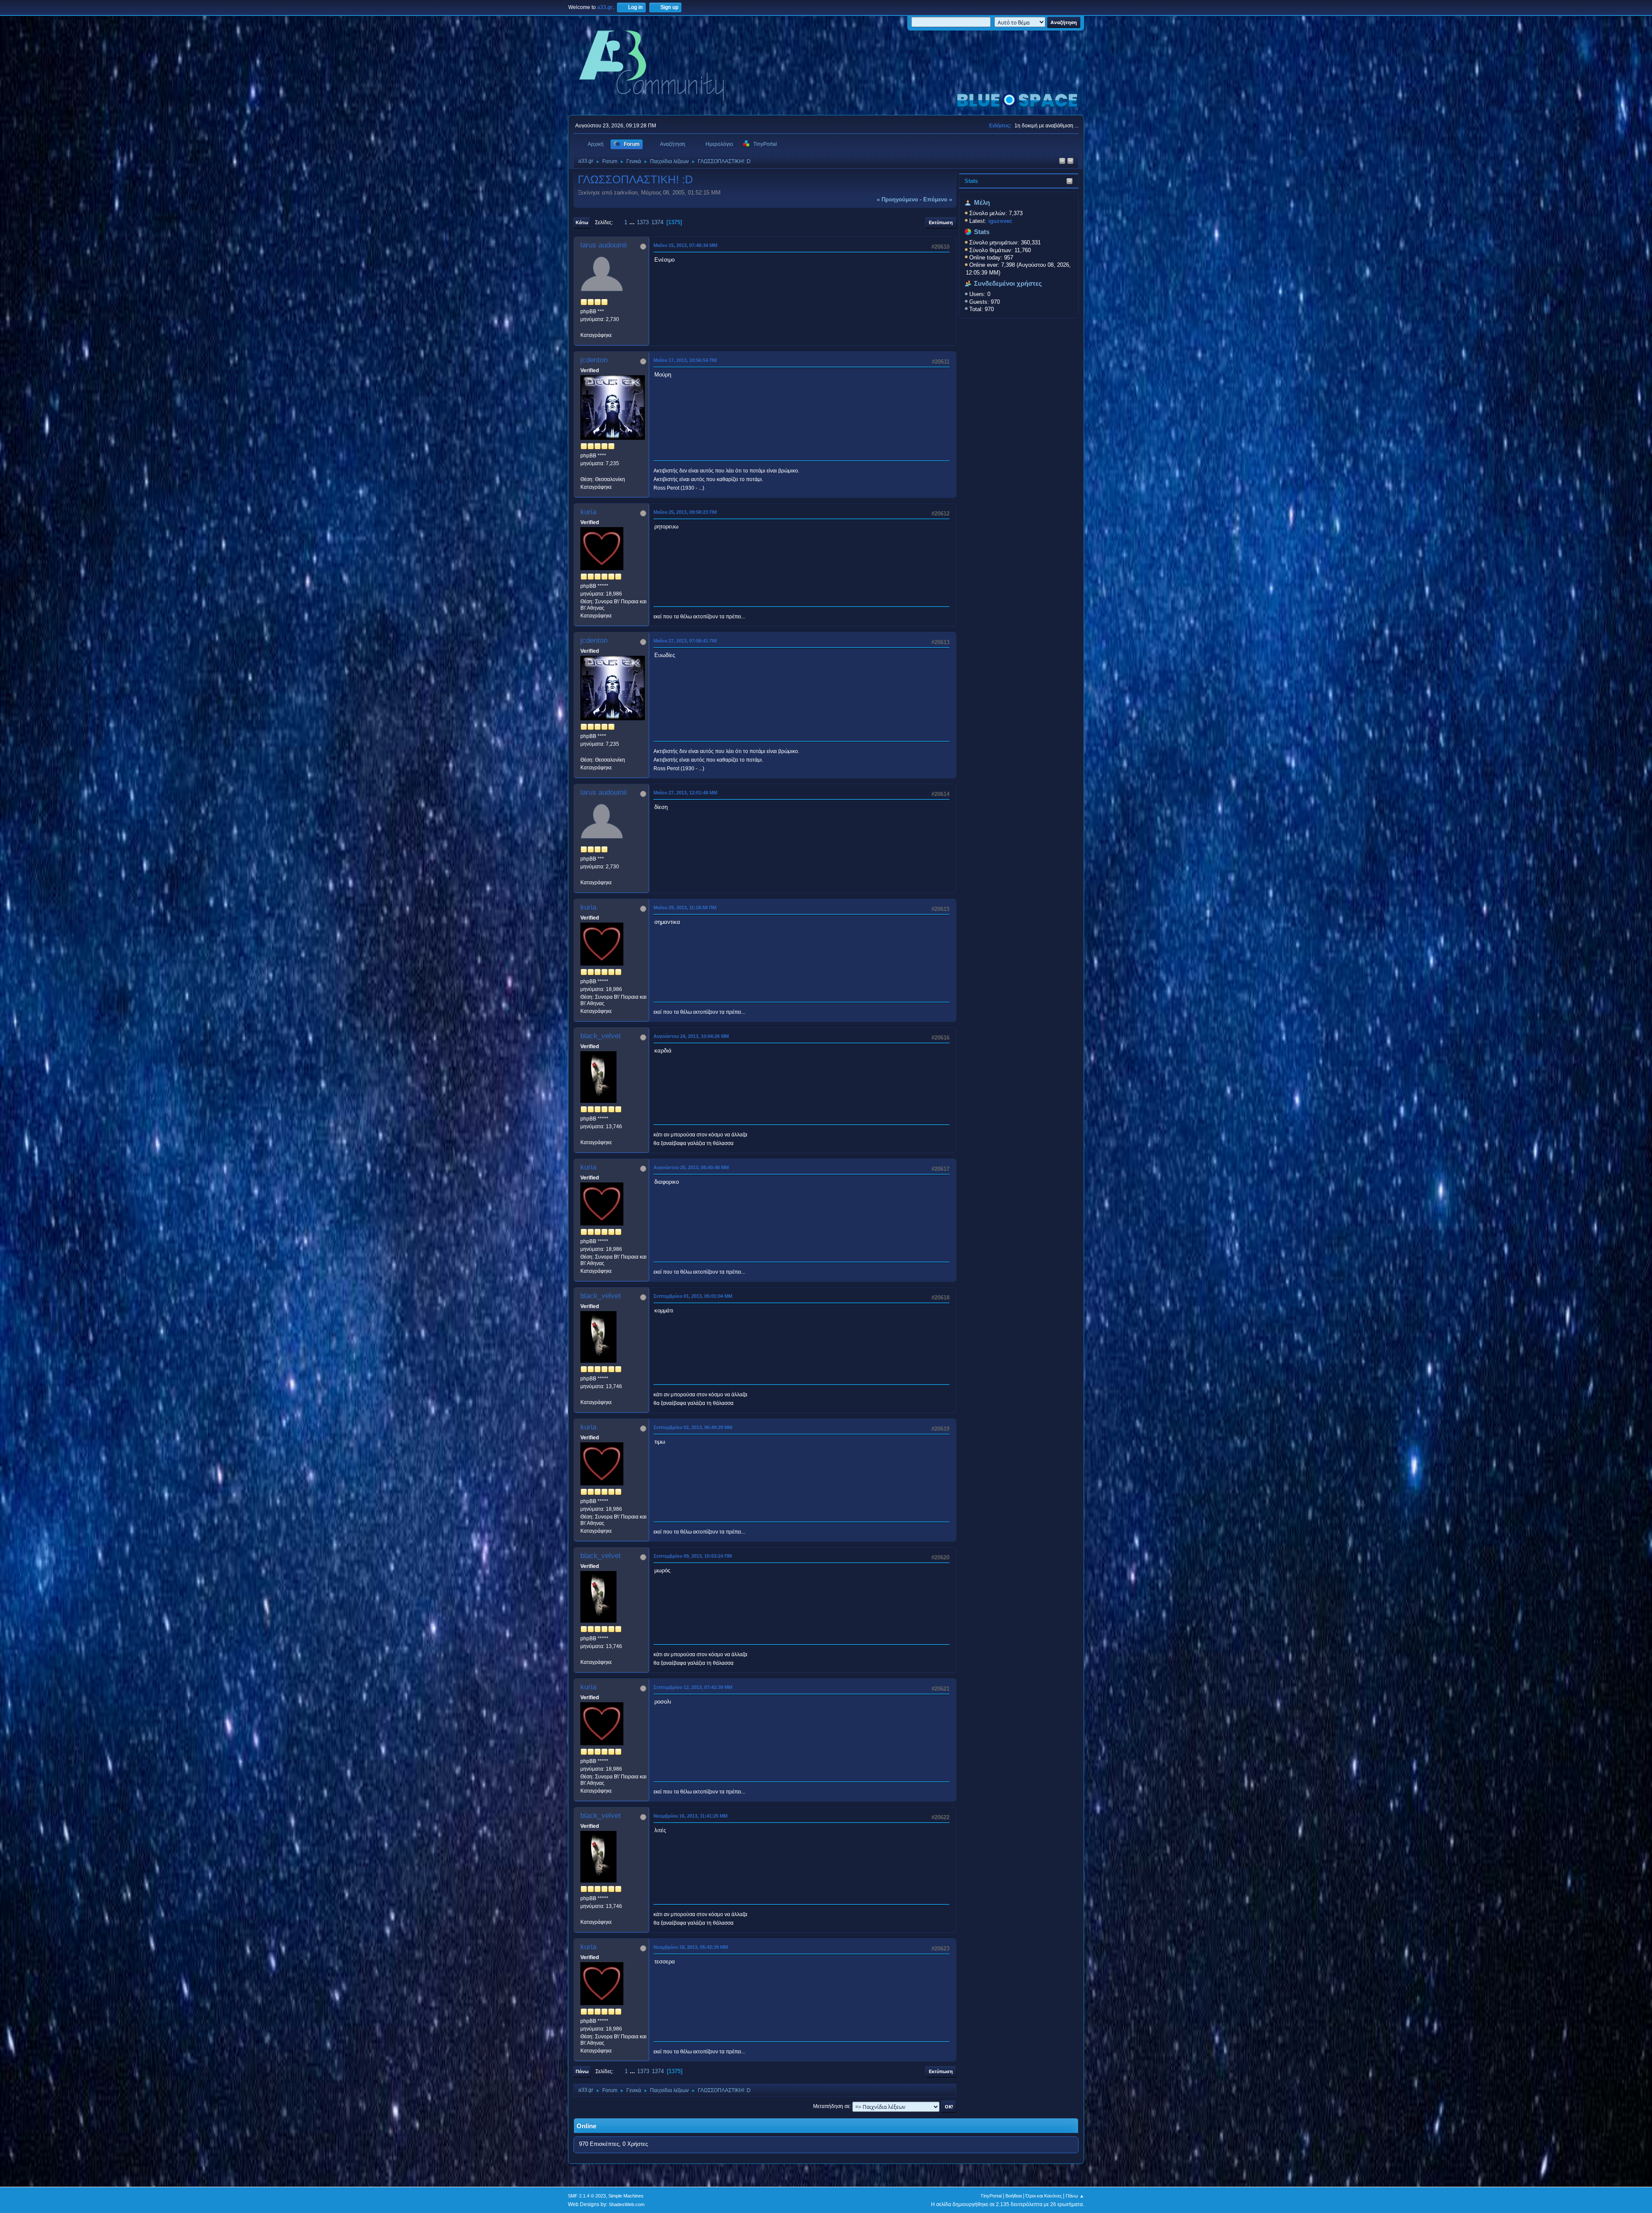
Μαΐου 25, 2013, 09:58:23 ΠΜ (685, 512)
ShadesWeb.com (627, 2204)
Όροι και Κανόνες (1044, 2196)
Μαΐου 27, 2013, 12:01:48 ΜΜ (685, 793)
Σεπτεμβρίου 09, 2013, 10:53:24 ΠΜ (693, 1556)
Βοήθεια (1014, 2196)
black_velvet (601, 1036)
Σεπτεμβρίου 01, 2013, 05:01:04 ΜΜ (693, 1296)
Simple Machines (626, 2196)
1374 (657, 222)
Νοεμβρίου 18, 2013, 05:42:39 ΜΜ (691, 1947)
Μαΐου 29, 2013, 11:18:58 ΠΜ (685, 907)
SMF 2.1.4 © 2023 (587, 2196)
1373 (643, 222)
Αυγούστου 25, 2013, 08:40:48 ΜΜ (691, 1167)
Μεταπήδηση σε (831, 2106)
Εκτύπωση (941, 222)
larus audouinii (604, 245)
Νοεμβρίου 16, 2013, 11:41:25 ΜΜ (690, 1816)
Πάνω (582, 2071)
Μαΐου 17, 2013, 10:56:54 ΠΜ (685, 360)
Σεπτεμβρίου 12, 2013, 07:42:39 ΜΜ (693, 1687)
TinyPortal (991, 2196)
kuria (588, 512)
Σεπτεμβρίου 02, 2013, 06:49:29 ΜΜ (693, 1427)
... (633, 222)
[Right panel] (1062, 162)
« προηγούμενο (897, 199)
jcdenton (594, 360)
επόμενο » (938, 199)
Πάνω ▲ (1075, 2196)
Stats (971, 181)
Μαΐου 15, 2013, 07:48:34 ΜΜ (685, 245)
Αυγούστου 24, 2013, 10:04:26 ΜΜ (691, 1036)
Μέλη (982, 203)
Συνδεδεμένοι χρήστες (1008, 284)
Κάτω (582, 222)
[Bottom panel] (1070, 162)
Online (586, 2126)
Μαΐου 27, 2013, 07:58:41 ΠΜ (685, 641)
